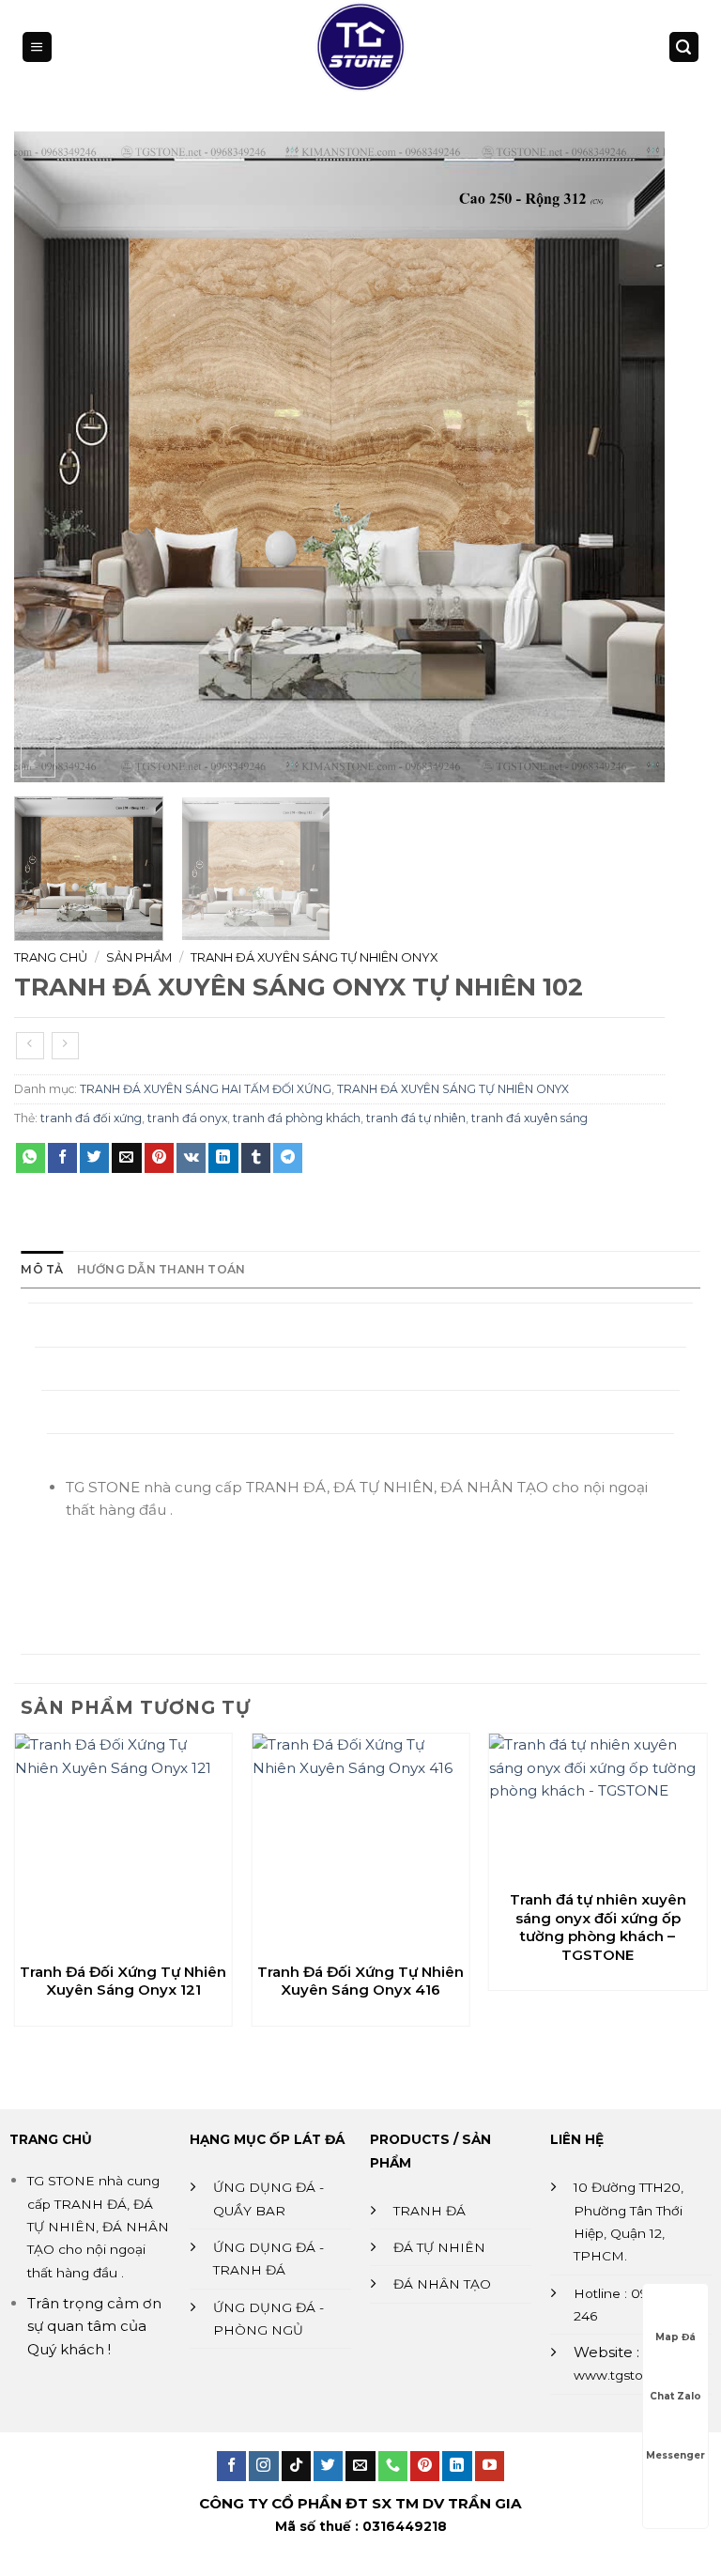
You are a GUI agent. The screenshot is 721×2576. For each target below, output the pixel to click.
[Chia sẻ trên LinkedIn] (223, 1158)
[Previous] (51, 457)
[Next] (628, 457)
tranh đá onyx (187, 1118)
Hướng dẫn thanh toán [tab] (161, 1269)
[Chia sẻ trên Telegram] (288, 1158)
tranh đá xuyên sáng (529, 1118)
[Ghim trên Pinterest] (159, 1158)
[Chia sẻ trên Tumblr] (256, 1158)
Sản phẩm (139, 957)
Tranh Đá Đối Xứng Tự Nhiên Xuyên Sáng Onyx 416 (360, 1981)
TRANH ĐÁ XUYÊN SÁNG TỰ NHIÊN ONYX (314, 957)
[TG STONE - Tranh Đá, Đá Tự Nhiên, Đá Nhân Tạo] (360, 47)
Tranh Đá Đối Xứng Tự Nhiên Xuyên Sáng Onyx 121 (123, 1981)
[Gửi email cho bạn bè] (126, 1158)
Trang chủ (51, 957)
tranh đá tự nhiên (416, 1118)
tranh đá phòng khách (297, 1118)
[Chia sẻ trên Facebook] (62, 1158)
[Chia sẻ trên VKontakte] (191, 1158)
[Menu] (37, 46)
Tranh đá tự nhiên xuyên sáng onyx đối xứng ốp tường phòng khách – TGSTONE (598, 1927)
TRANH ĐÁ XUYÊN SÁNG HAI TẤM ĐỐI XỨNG (206, 1089)
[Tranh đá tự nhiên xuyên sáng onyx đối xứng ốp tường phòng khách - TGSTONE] (598, 1806)
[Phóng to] (38, 760)
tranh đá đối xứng (91, 1118)
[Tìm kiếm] (683, 46)
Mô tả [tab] (42, 1269)
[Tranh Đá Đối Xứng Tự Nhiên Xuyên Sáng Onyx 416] (361, 1842)
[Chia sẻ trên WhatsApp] (31, 1158)
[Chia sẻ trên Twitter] (94, 1158)
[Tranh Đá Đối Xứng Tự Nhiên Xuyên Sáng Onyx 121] (123, 1842)
